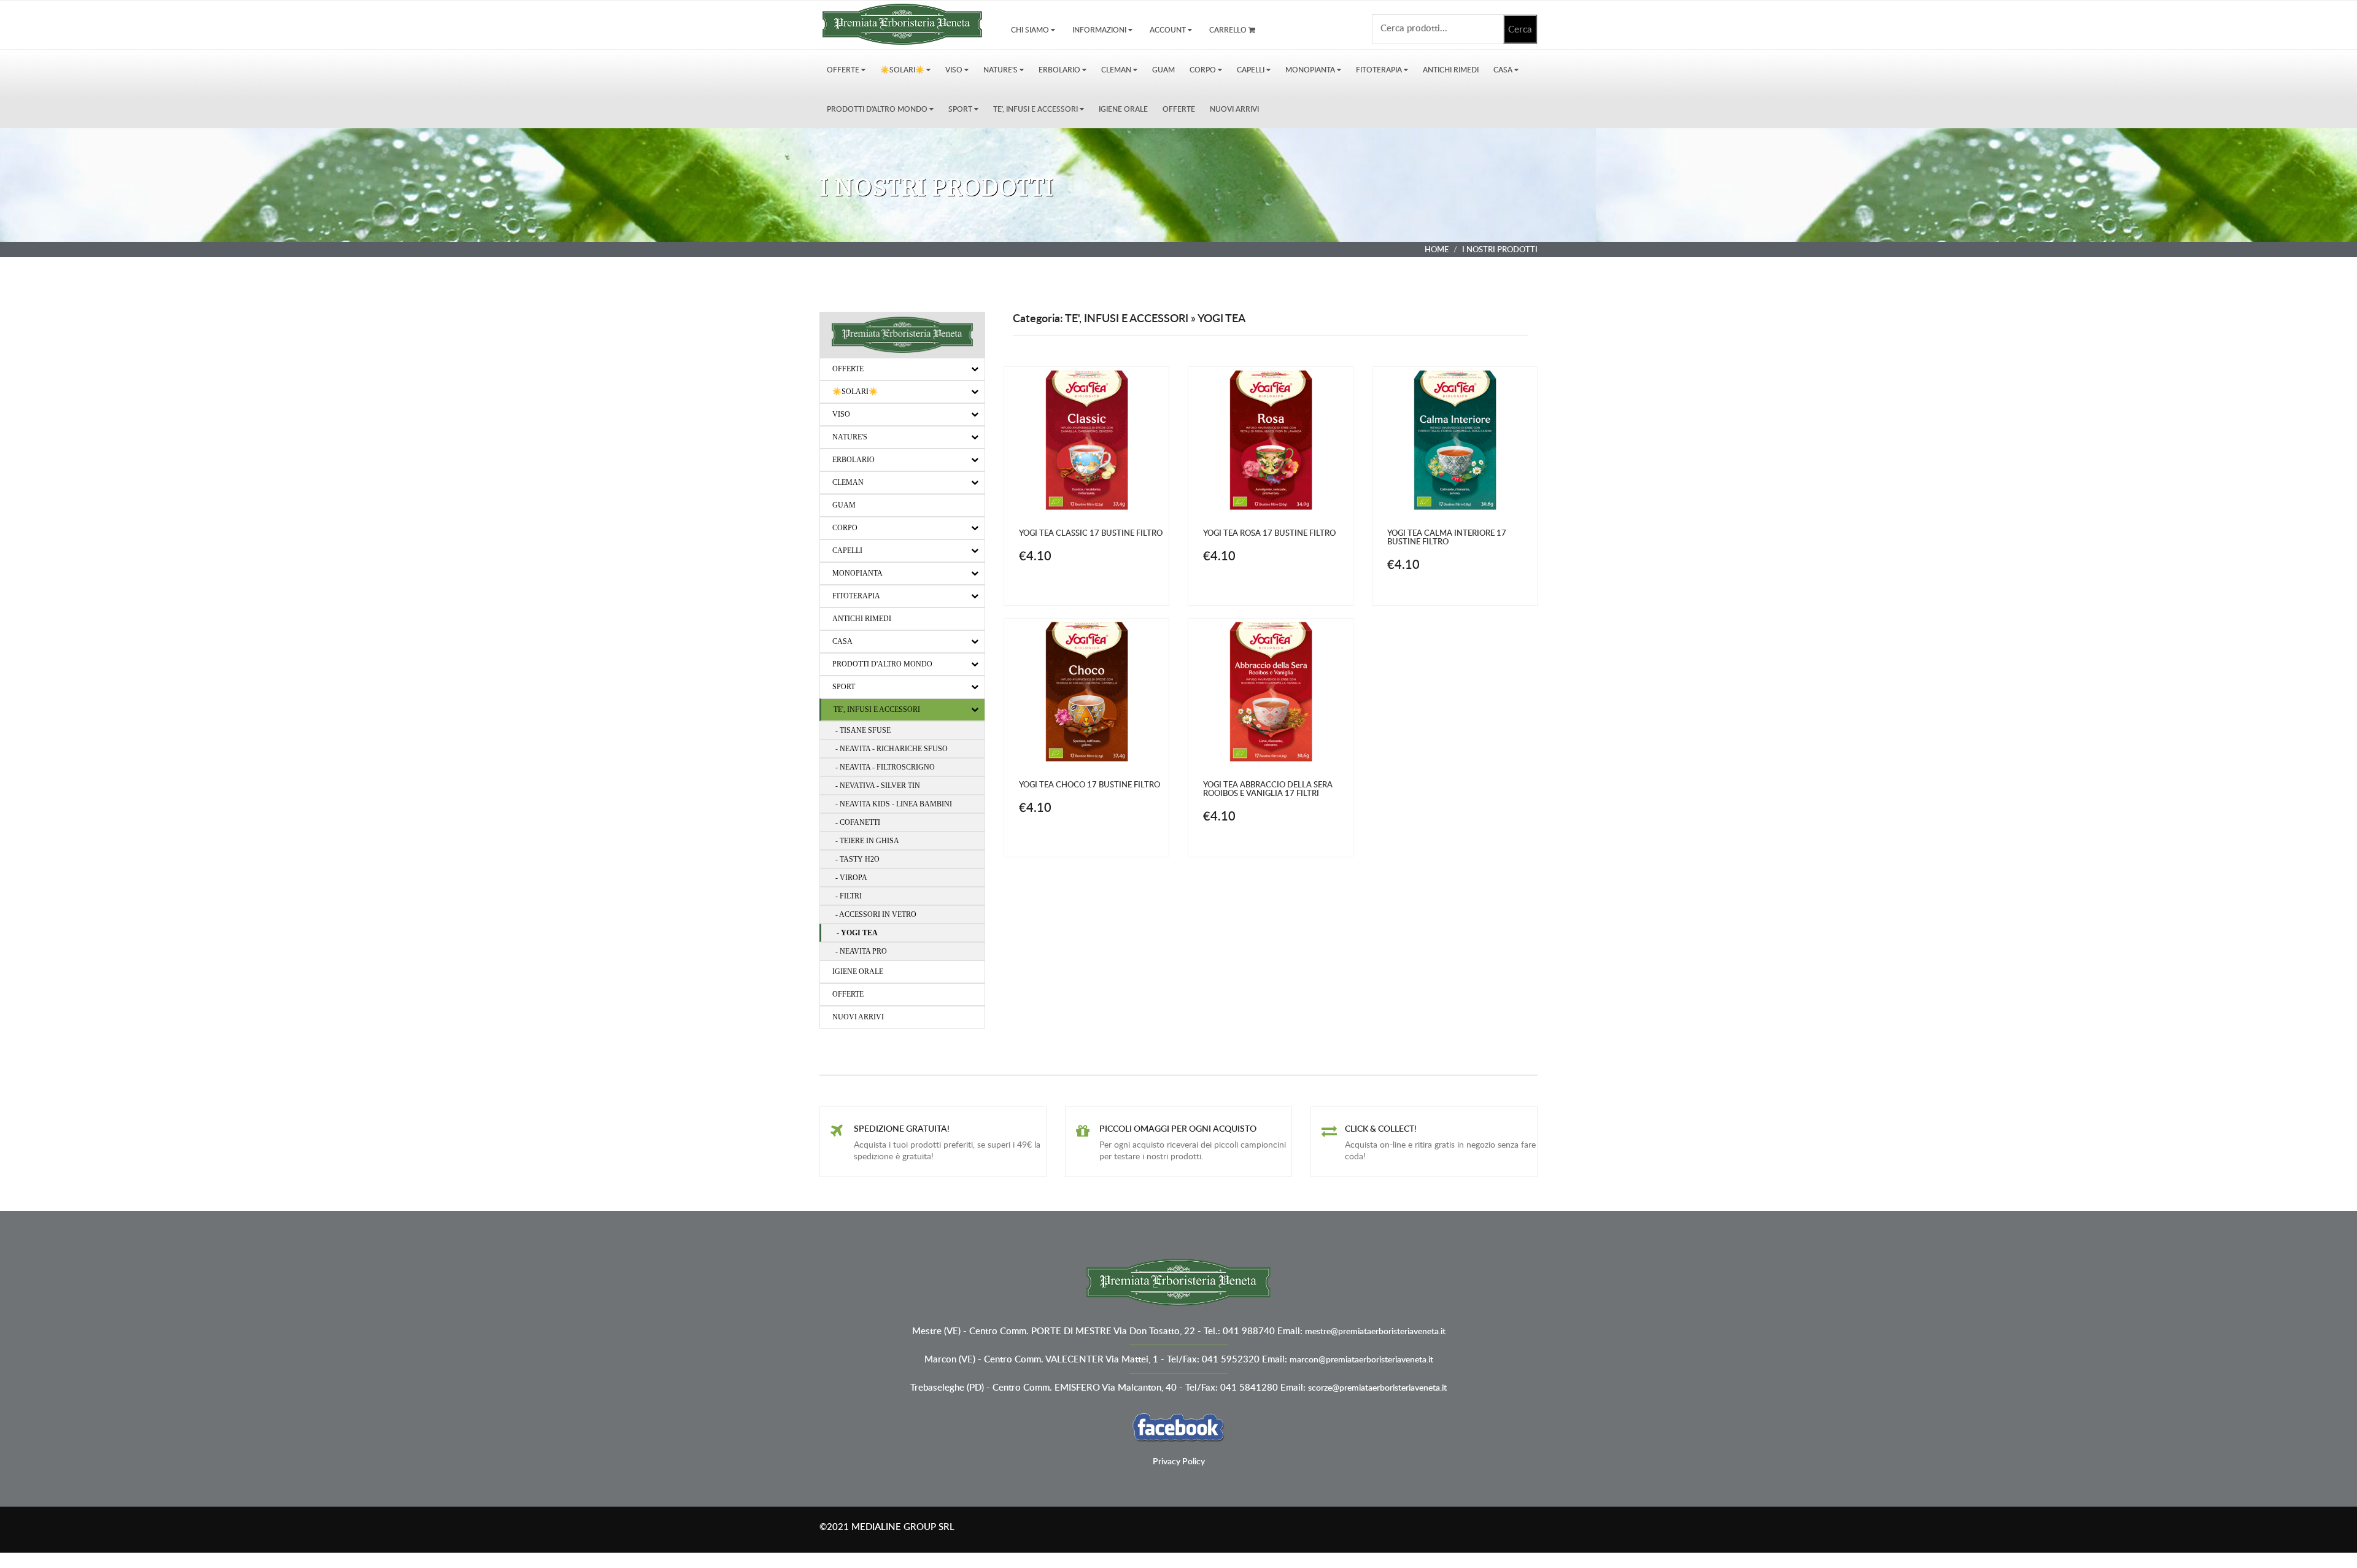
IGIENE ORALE (1123, 109)
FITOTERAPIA (1380, 70)
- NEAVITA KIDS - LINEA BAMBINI (894, 804)
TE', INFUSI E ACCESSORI (1036, 109)
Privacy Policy (1179, 1461)
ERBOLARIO (1060, 70)
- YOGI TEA (857, 933)
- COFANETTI (858, 822)
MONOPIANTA (1311, 70)
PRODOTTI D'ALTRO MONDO (878, 109)
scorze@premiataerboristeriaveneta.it (1377, 1387)
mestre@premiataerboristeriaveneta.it (1375, 1331)
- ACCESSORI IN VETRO (876, 914)
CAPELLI (1252, 70)
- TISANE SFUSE (863, 730)
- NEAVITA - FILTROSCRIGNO (885, 767)
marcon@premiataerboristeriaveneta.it (1361, 1359)
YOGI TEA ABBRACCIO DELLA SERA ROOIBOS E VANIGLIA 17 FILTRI (1268, 789)
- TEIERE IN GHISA (867, 841)
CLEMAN (1117, 70)
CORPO (1204, 70)
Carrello (1229, 30)
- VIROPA (851, 878)
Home (1437, 249)
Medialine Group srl (903, 1527)
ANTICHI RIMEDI (1451, 70)
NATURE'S (1001, 70)
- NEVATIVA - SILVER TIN (878, 786)
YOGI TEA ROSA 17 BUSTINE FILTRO (1269, 533)
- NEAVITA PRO (861, 951)
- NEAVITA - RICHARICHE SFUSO (892, 749)
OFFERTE (844, 70)
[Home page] (902, 22)
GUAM (1163, 70)
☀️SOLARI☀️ (903, 70)
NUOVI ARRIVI (1234, 109)
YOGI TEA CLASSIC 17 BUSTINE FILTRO (1091, 533)
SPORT (961, 109)
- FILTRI (849, 896)
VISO (955, 70)
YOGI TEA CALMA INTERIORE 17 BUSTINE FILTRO (1447, 537)
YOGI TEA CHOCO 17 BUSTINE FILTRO (1089, 784)
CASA (1504, 70)
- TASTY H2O (857, 859)
